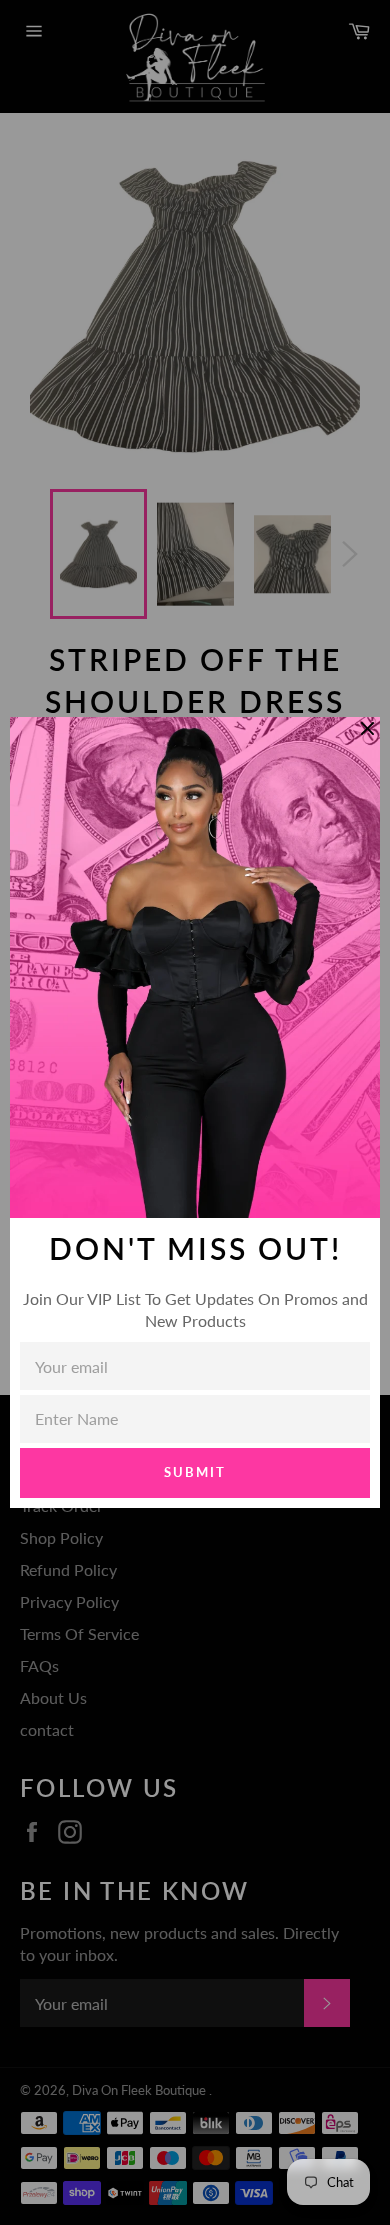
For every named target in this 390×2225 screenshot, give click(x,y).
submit (195, 1472)
